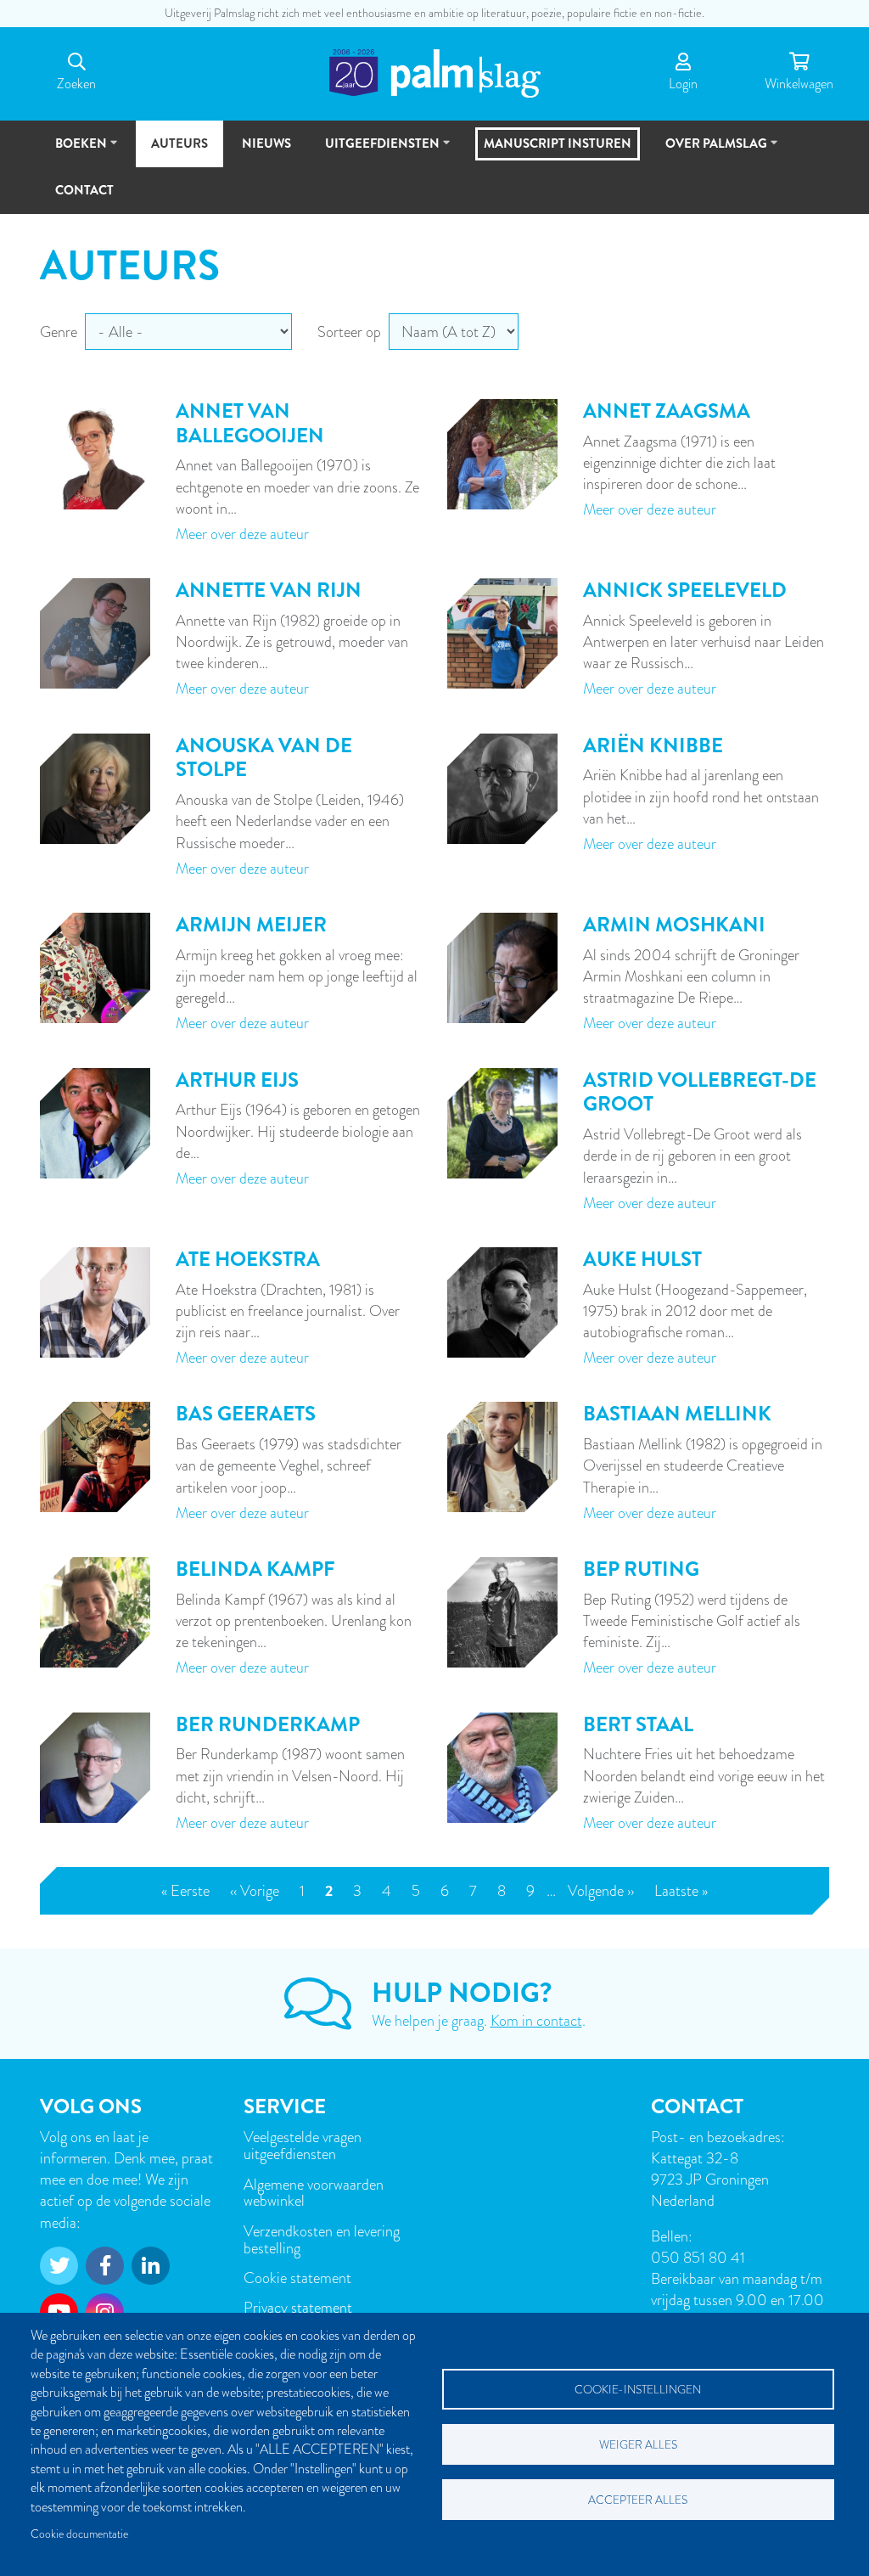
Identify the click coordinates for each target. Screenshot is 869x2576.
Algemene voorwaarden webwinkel (314, 2193)
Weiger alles (638, 2445)
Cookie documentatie (79, 2534)
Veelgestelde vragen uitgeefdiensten (303, 2145)
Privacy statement (298, 2307)
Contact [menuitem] (84, 190)
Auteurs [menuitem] (179, 143)
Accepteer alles (638, 2500)
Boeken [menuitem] (73, 151)
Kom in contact (536, 2020)
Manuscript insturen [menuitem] (558, 143)
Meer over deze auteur (242, 534)
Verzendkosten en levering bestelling (322, 2239)
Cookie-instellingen (638, 2390)
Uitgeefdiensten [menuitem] (375, 151)
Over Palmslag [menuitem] (709, 151)
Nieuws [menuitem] (266, 143)
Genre (59, 332)
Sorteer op (349, 332)
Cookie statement (297, 2278)
